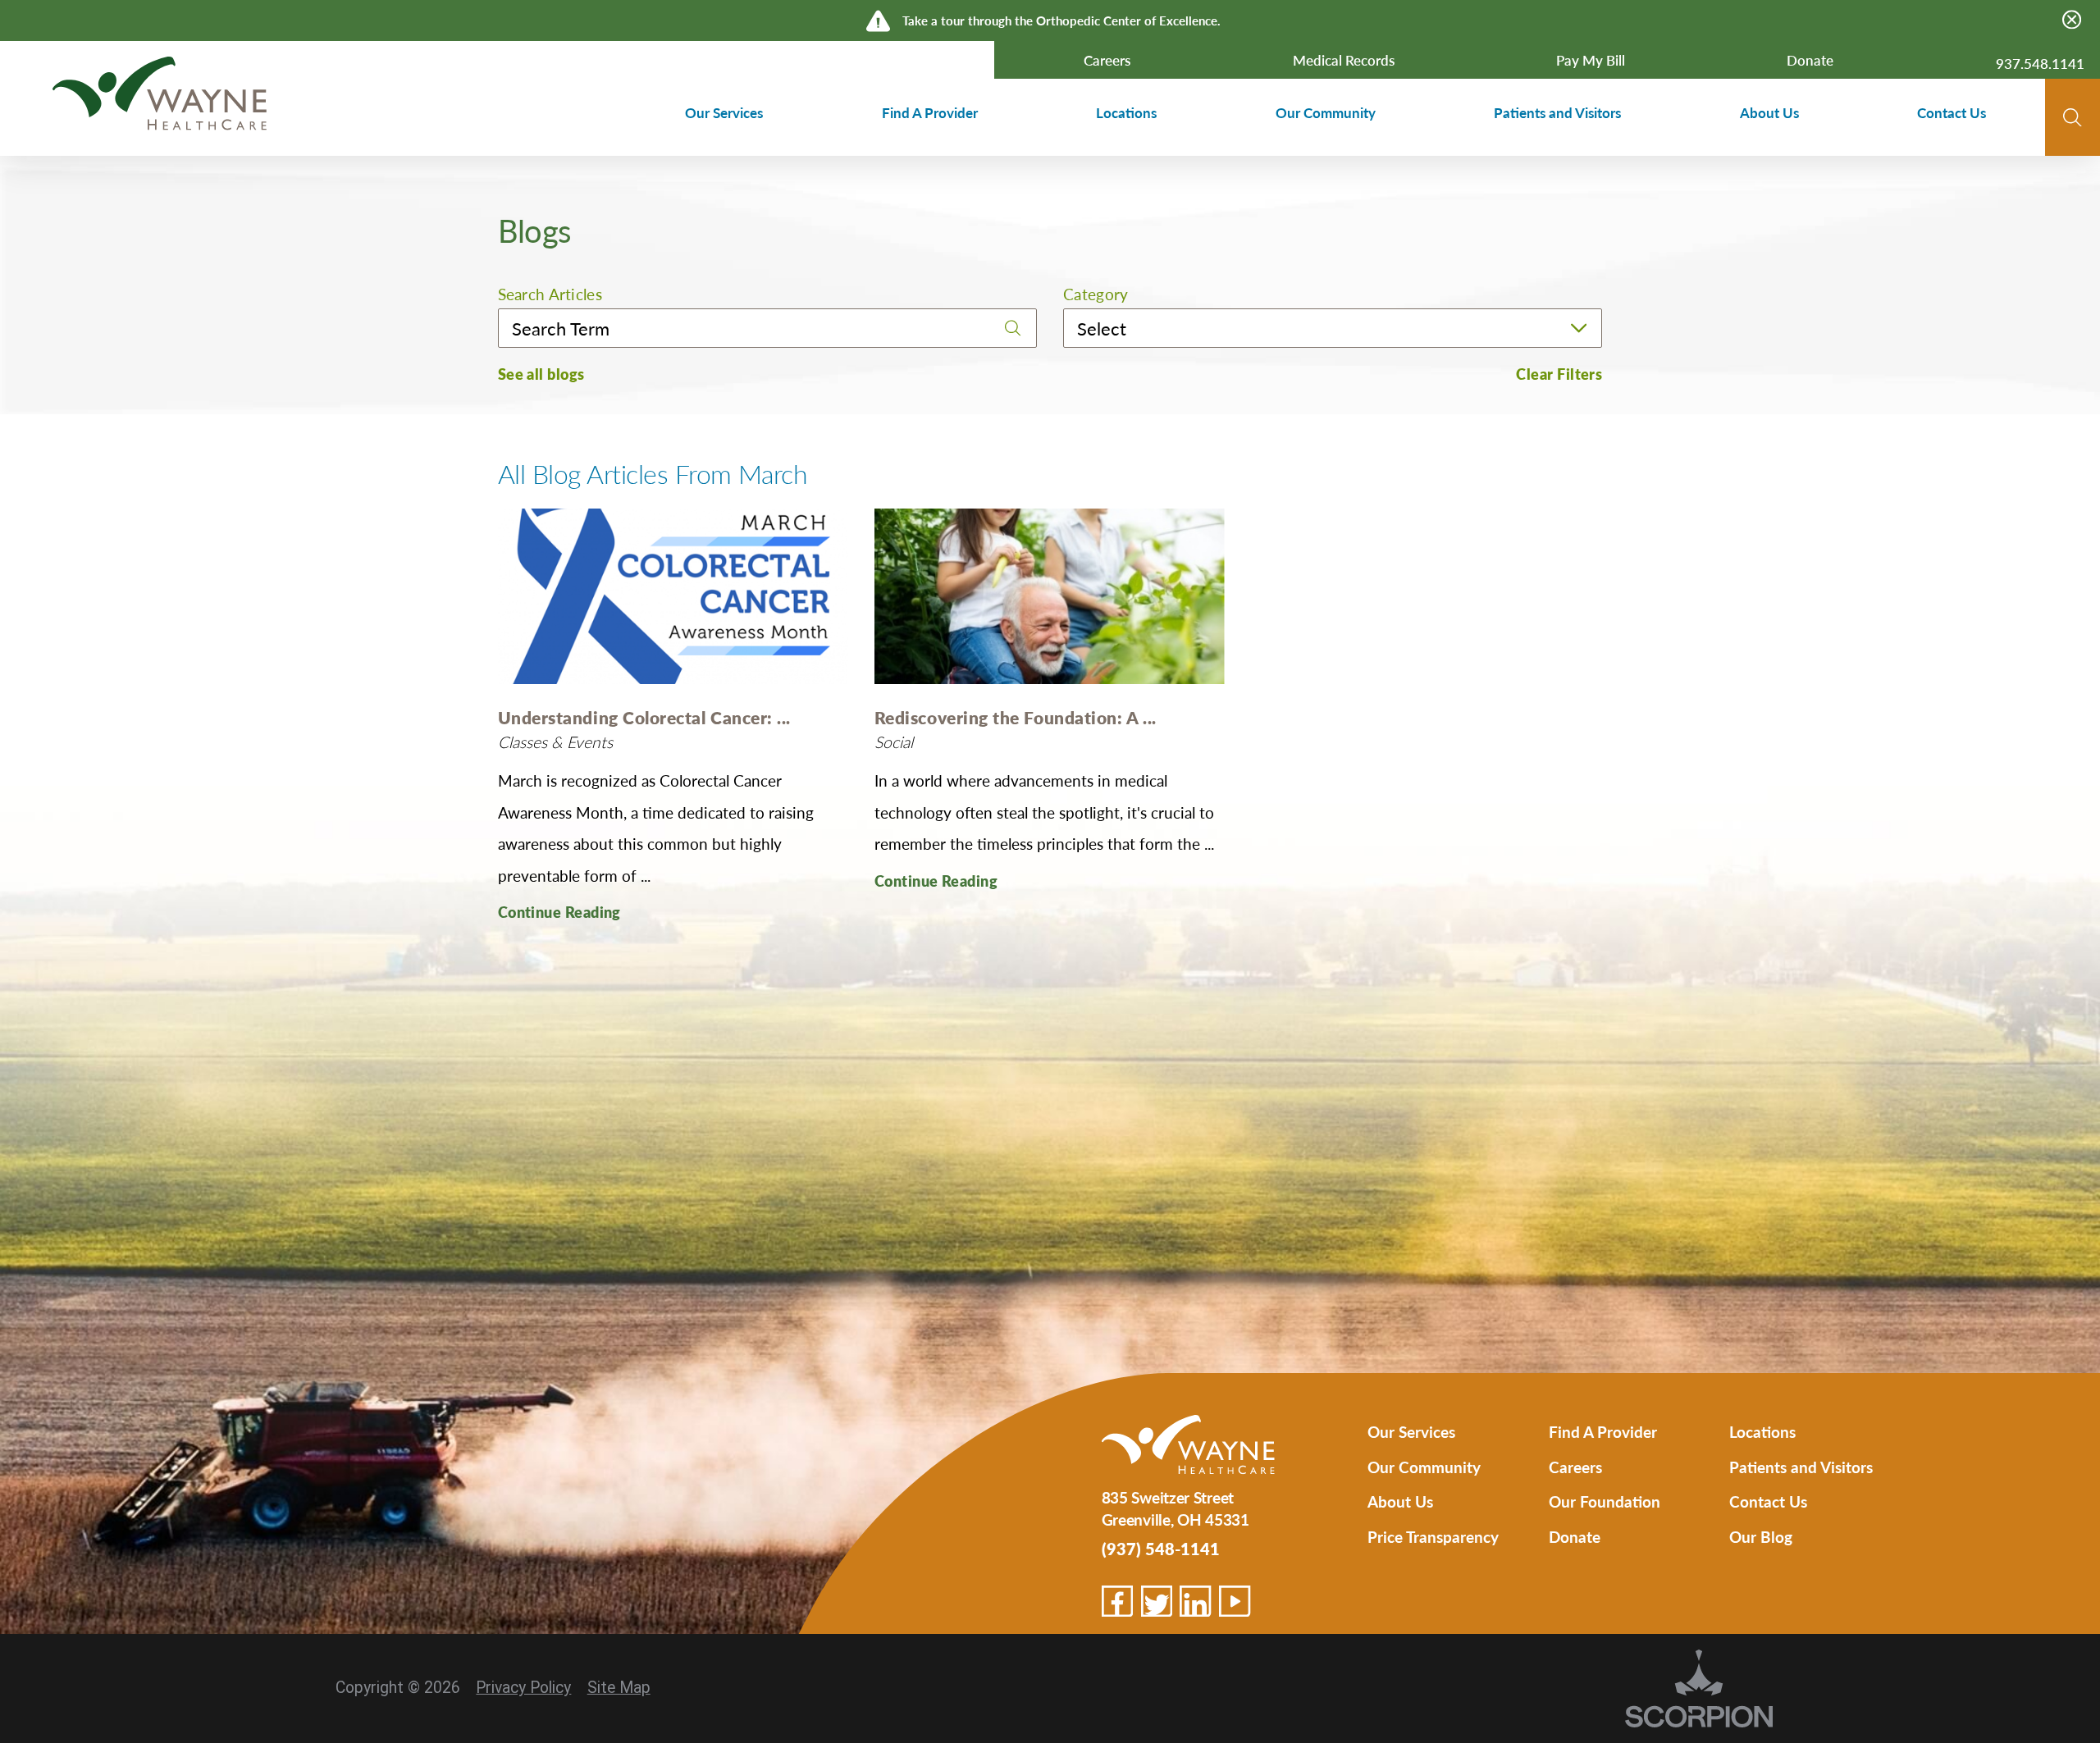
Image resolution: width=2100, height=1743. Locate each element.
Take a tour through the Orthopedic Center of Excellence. (1061, 20)
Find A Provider (1603, 1431)
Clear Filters (1559, 374)
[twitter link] (1157, 1601)
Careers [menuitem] (1107, 60)
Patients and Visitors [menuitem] (1557, 112)
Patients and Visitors (1801, 1467)
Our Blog (1761, 1536)
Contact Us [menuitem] (1952, 112)
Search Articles (550, 294)
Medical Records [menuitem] (1344, 60)
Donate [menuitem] (1810, 60)
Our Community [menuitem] (1326, 112)
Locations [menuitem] (1126, 112)
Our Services (1411, 1431)
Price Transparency (1433, 1536)
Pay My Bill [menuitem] (1591, 60)
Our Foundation (1605, 1501)
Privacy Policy (523, 1688)
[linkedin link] (1195, 1601)
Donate (1575, 1536)
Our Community (1424, 1467)
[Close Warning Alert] (2072, 20)
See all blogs (541, 374)
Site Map (619, 1688)
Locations (1762, 1431)
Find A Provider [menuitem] (930, 112)
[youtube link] (1235, 1601)
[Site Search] (2073, 118)
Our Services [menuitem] (724, 112)
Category (1096, 294)
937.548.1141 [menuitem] (2040, 63)
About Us (1400, 1501)
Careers (1575, 1467)
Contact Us (1768, 1501)
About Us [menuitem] (1769, 112)
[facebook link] (1117, 1601)
